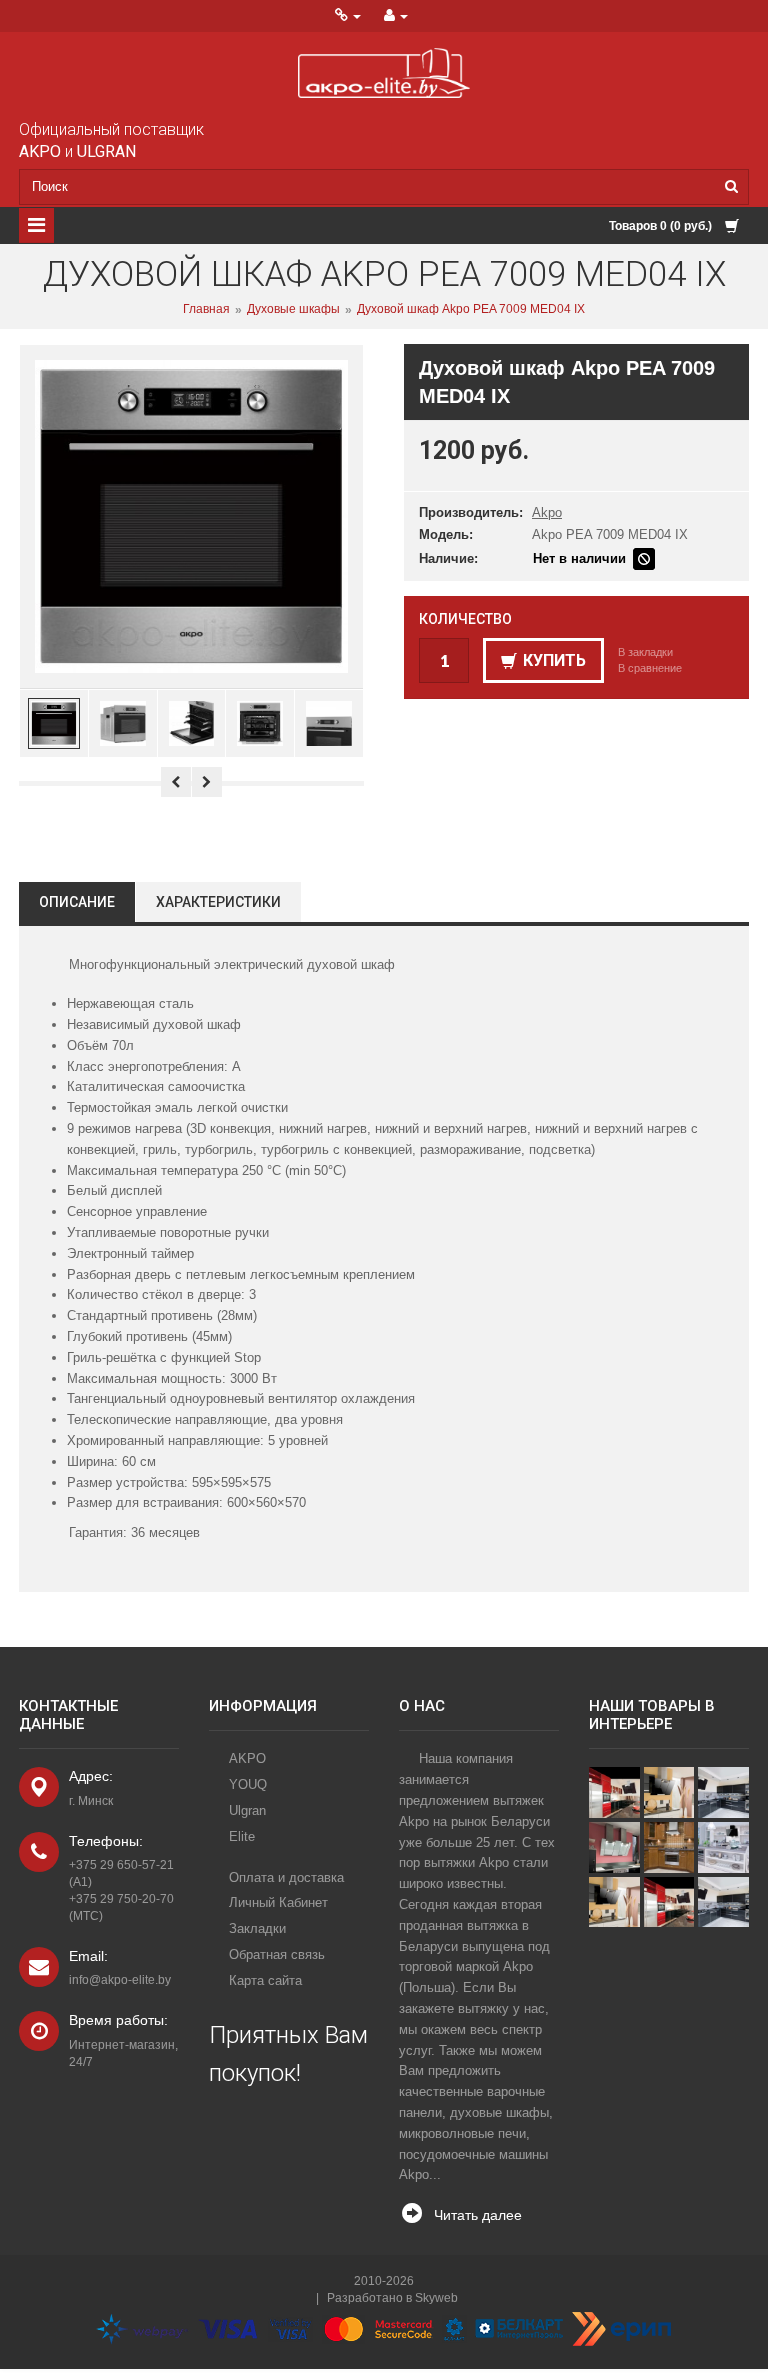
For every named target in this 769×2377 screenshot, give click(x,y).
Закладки (257, 1928)
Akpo (547, 512)
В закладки (645, 652)
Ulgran (247, 1810)
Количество (465, 619)
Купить (554, 660)
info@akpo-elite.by (120, 1980)
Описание (77, 902)
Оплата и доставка (286, 1877)
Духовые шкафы (293, 310)
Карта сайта (265, 1980)
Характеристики (218, 902)
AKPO (247, 1758)
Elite (242, 1836)
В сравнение (650, 668)
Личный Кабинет (278, 1902)
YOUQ (248, 1784)
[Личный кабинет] (396, 16)
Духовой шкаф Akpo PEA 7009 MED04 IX (471, 310)
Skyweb (436, 2298)
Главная (206, 310)
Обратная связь (277, 1954)
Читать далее (478, 2215)
